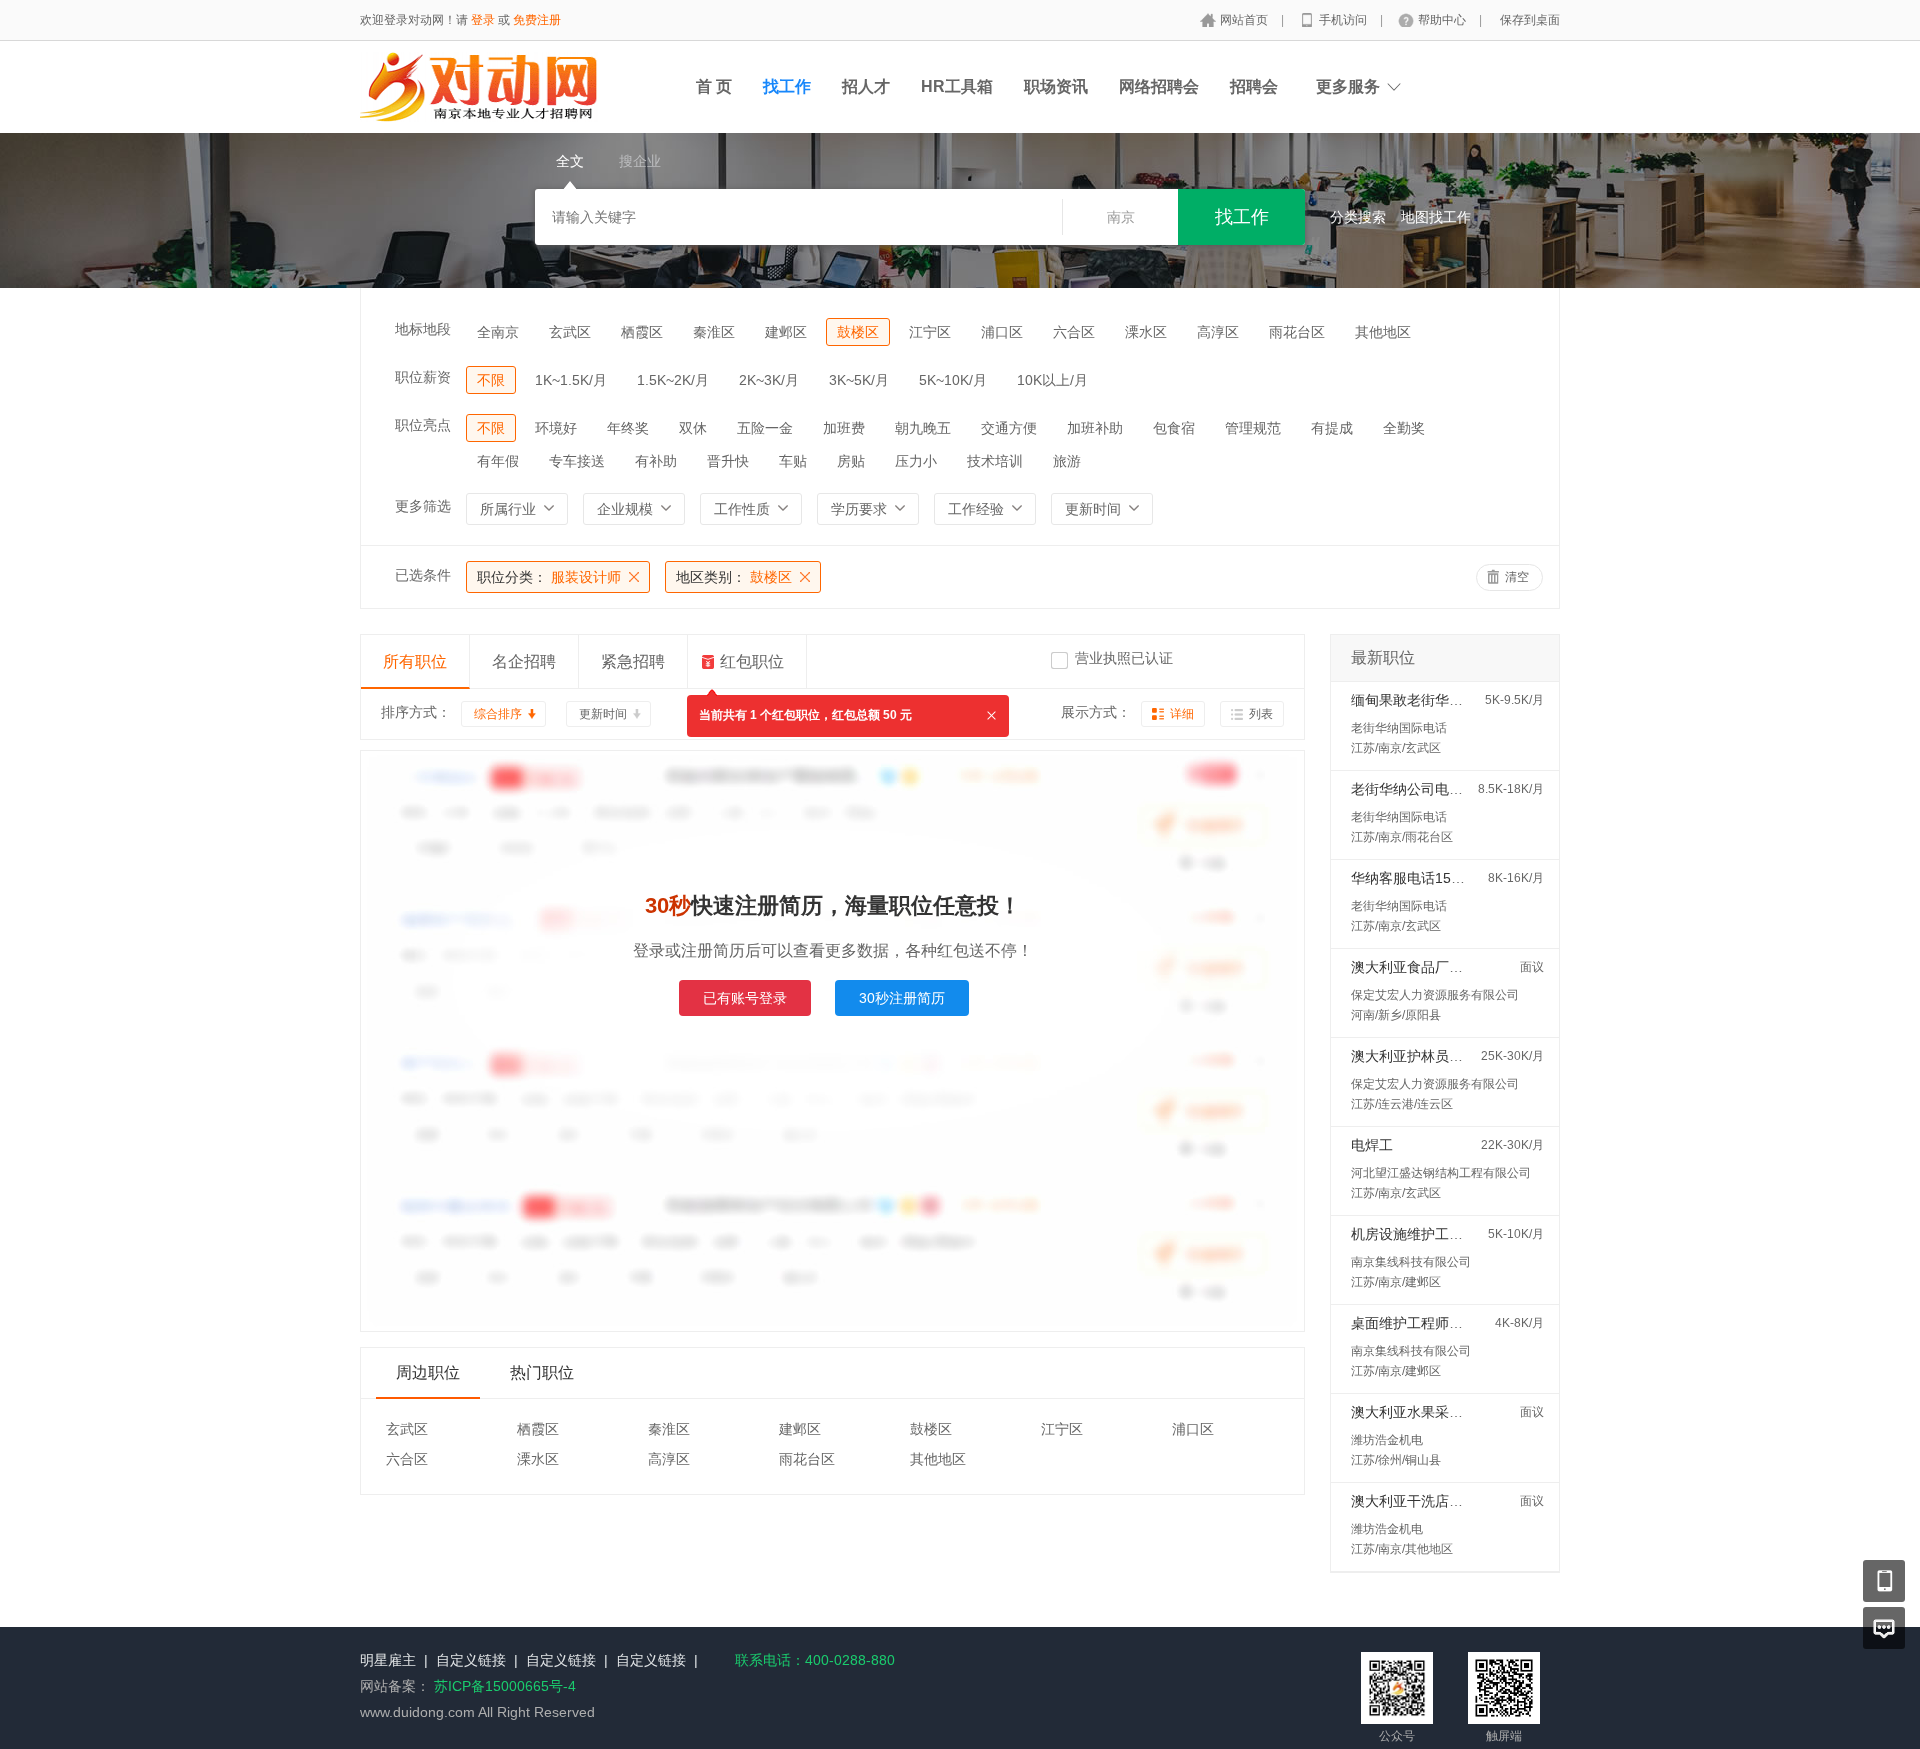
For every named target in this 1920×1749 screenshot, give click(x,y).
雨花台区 (1297, 332)
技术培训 (995, 461)
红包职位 (752, 661)
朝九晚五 (923, 428)
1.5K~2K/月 (673, 380)
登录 (483, 20)
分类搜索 (1358, 217)
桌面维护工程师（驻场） (1428, 1323)
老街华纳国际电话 (1399, 728)
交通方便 (1009, 428)
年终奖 (628, 428)
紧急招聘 (633, 661)
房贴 (851, 461)
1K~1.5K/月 (571, 380)
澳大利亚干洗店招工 (1414, 1501)
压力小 (916, 461)
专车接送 (577, 461)
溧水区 (1146, 332)
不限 (491, 380)
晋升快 (728, 461)
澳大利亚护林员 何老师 (1423, 1056)
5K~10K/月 (953, 380)
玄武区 (570, 332)
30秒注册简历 (902, 998)
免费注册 (537, 20)
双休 (693, 428)
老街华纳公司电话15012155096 (1451, 789)
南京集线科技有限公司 (1411, 1262)
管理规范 (1253, 428)
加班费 (844, 428)
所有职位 (415, 661)
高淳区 (1218, 332)
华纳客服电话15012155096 (1437, 878)
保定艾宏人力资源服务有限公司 (1435, 995)
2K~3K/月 (769, 380)
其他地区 (1383, 332)
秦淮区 (714, 332)
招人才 (866, 86)
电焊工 (1372, 1145)
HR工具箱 (957, 86)
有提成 (1332, 428)
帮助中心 (1443, 20)
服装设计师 (549, 577)
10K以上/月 (1052, 380)
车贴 (793, 461)
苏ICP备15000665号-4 (505, 1686)
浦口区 (1002, 332)
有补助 (656, 461)
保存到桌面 (1530, 20)
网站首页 (1245, 20)
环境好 (556, 428)
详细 (1182, 714)
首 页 (714, 86)
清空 (1517, 577)
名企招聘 (524, 661)
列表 (1261, 714)
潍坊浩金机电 (1387, 1440)
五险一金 (765, 428)
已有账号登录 (745, 998)
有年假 (498, 461)
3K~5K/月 (859, 380)
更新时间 (603, 714)
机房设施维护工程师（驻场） (1442, 1234)
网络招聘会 (1159, 86)
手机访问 (1344, 20)
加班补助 (1095, 428)
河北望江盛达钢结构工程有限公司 (1441, 1173)
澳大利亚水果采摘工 (1414, 1412)
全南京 (498, 332)
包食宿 (1174, 428)
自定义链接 (471, 1660)
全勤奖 (1404, 428)
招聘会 (1254, 86)
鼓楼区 (858, 332)
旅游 (1067, 461)
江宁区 (930, 332)
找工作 (787, 86)
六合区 (1074, 332)
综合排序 (498, 714)
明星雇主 (388, 1660)
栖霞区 (642, 332)
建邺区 (786, 332)
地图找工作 (1436, 217)
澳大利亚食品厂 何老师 (1423, 967)
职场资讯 (1056, 86)
